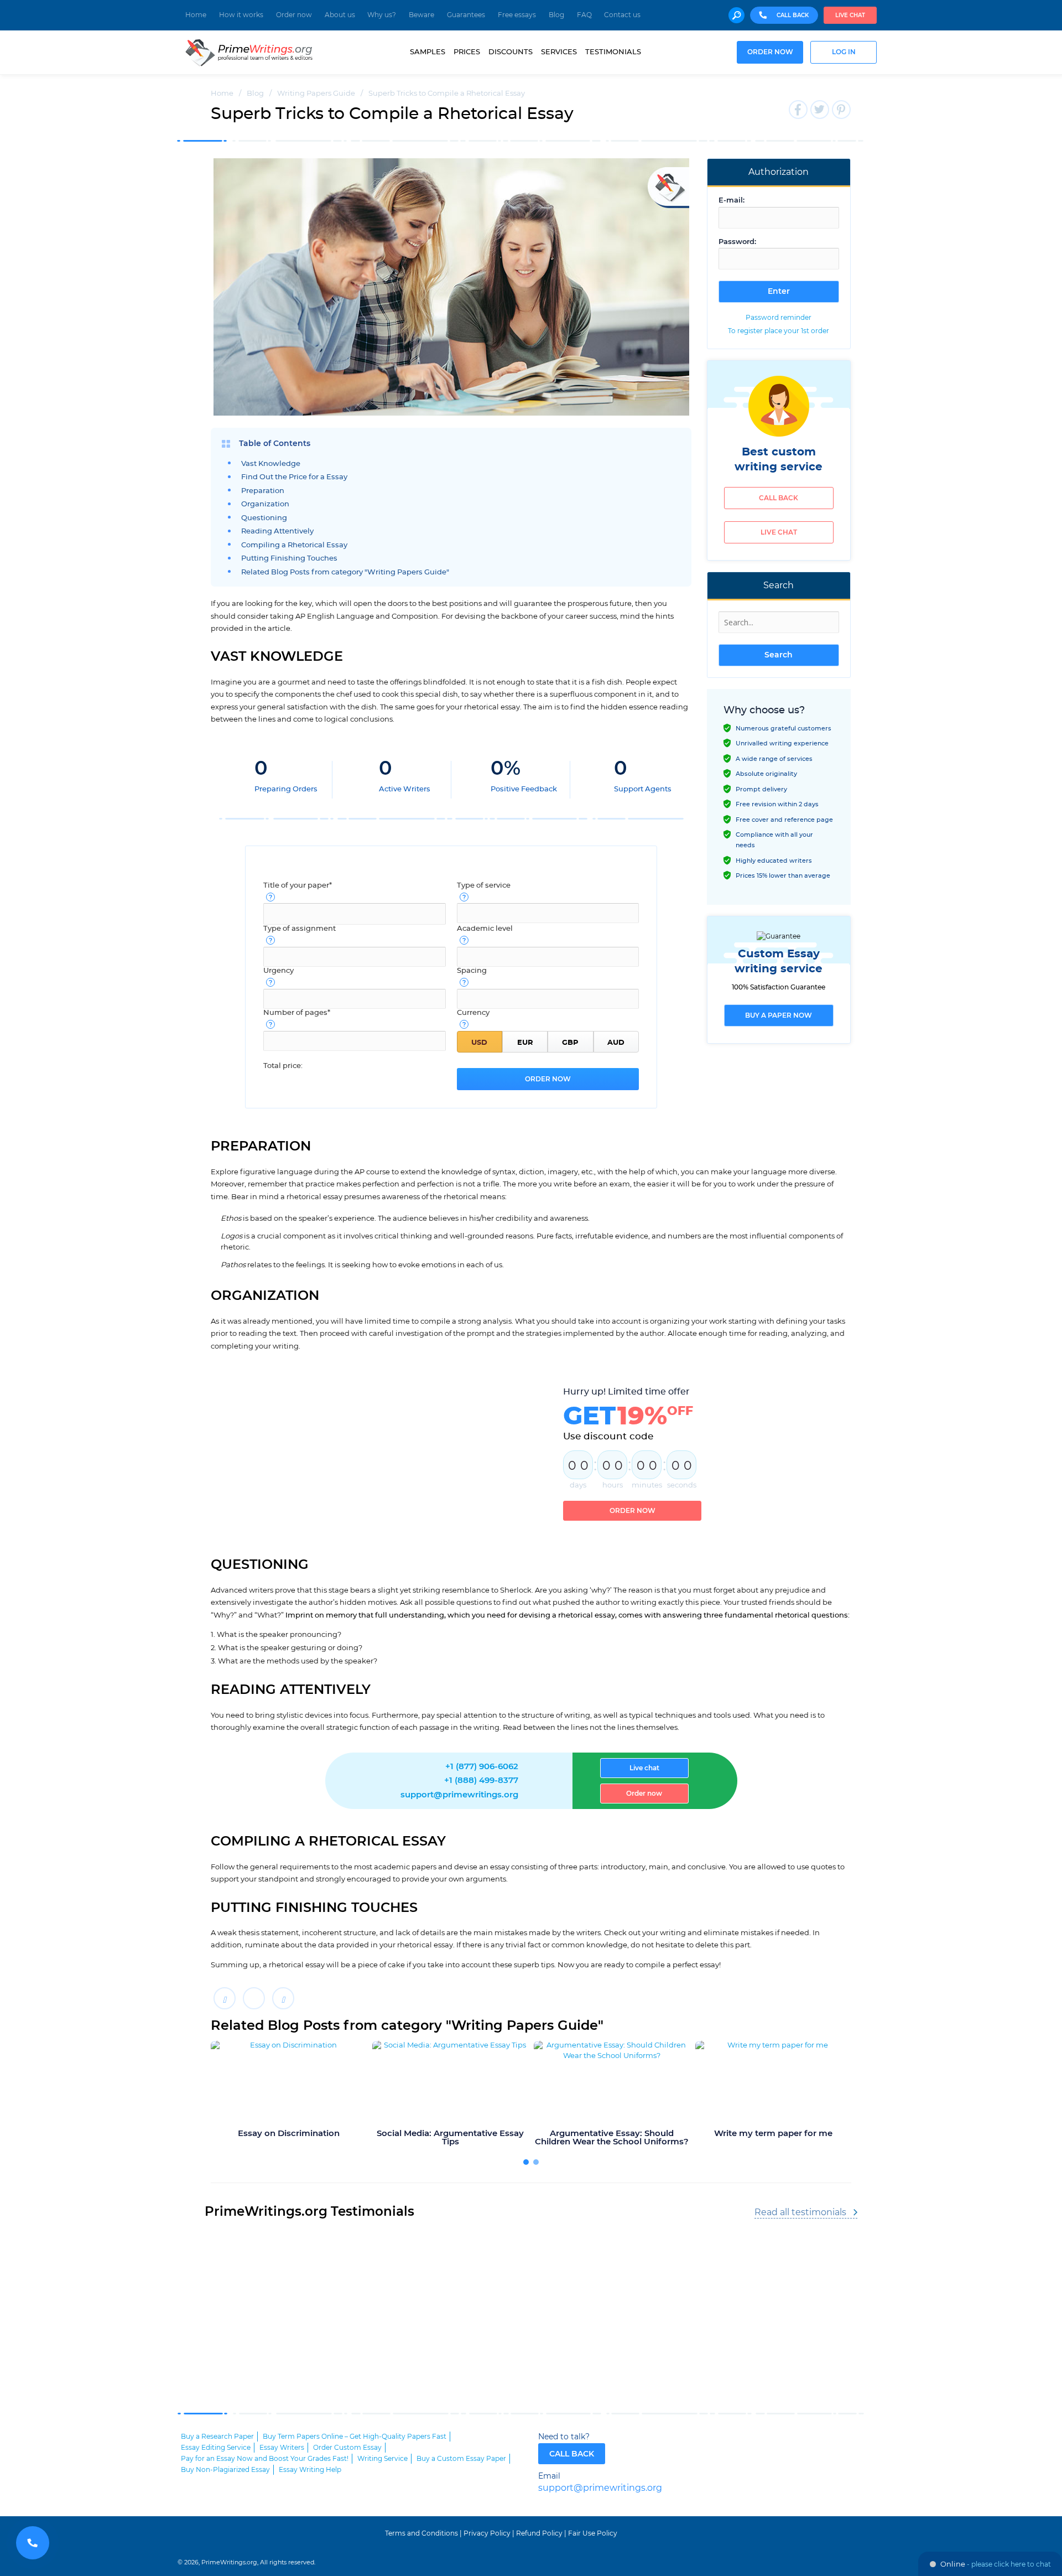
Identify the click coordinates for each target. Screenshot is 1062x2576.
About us (340, 15)
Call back (779, 498)
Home (196, 15)
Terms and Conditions (421, 2533)
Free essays (517, 15)
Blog (556, 15)
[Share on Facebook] (225, 1998)
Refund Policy (539, 2533)
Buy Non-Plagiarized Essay (225, 2470)
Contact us (622, 15)
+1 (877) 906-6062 (482, 1767)
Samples (428, 52)
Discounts (511, 52)
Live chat (850, 15)
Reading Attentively (277, 532)
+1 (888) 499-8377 (481, 1781)
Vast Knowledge (271, 464)
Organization (265, 504)
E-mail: (732, 201)
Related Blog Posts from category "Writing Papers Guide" (345, 572)
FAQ (584, 15)
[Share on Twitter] (254, 1998)
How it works (241, 15)
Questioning (264, 518)
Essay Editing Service (216, 2448)
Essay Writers (282, 2448)
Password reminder (779, 318)
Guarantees (466, 15)
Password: (737, 242)
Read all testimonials (800, 2212)
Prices (467, 52)
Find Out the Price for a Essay (294, 477)
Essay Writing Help (310, 2470)
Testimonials (613, 52)
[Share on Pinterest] (283, 1998)
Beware (421, 15)
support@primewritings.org (459, 1795)
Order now (294, 15)
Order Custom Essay (347, 2448)
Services (559, 52)
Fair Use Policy (593, 2533)
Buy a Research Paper (217, 2437)
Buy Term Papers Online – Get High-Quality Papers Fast (355, 2437)
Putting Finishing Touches (289, 559)
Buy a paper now (779, 1015)
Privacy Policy (487, 2533)
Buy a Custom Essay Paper (461, 2459)
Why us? (382, 15)
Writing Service (382, 2459)
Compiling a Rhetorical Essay (294, 545)
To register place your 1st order (779, 331)
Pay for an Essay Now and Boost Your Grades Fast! (265, 2459)
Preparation (263, 491)
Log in (844, 52)
